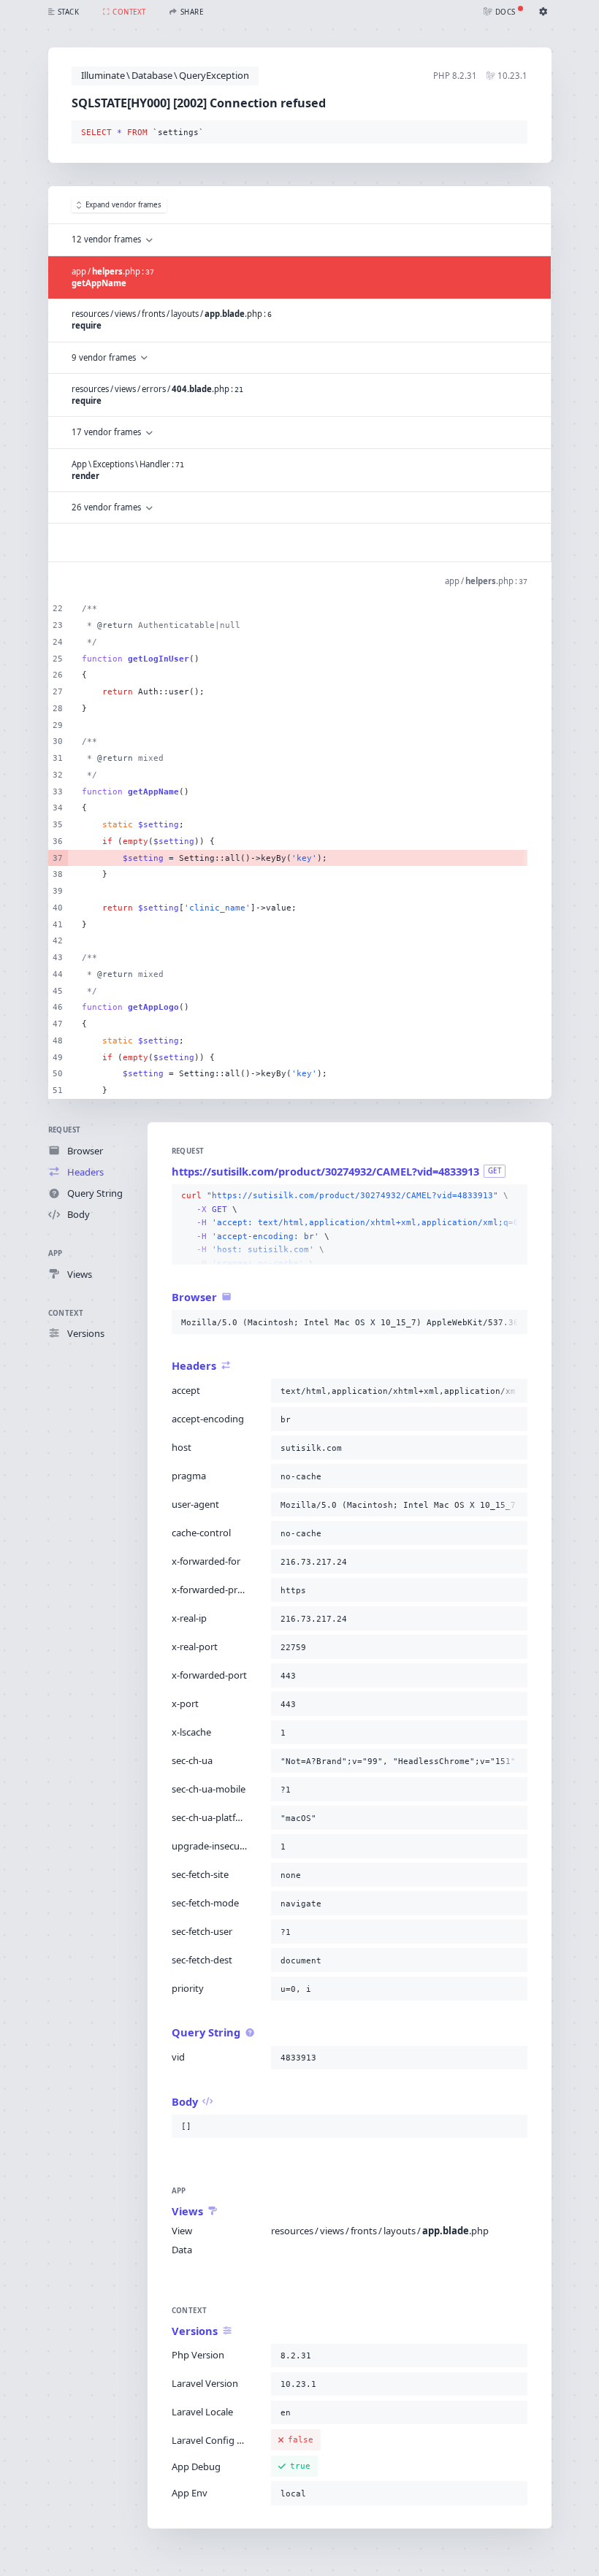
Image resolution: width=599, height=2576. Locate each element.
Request (65, 1130)
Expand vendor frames (123, 205)
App (56, 1253)
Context (66, 1313)
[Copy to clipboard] (514, 133)
